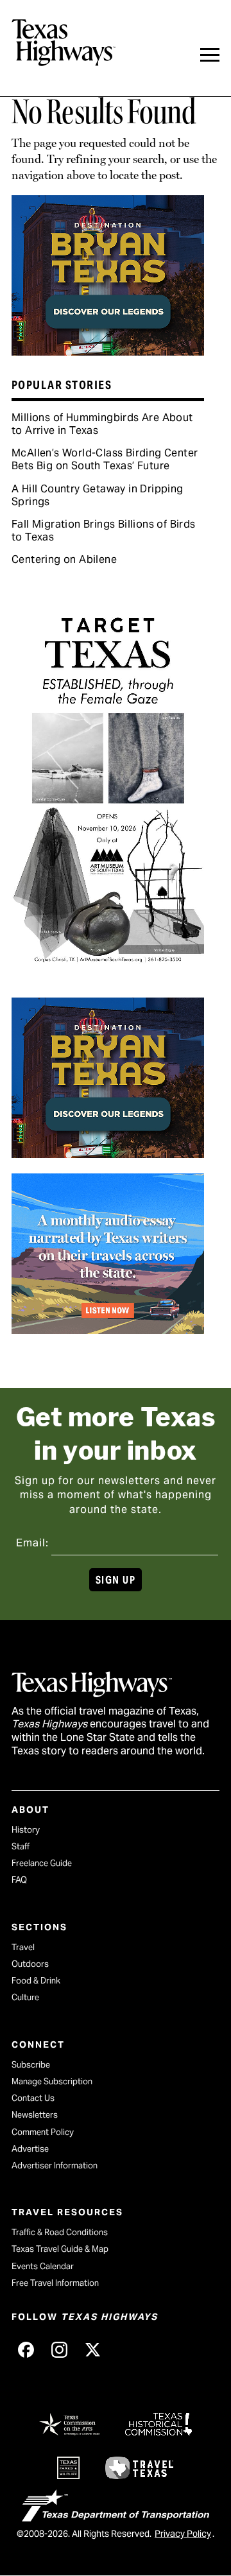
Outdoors (30, 1964)
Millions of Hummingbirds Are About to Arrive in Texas (102, 424)
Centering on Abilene (64, 559)
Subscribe (31, 2065)
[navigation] (210, 55)
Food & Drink (36, 1981)
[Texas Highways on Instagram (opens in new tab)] (59, 2349)
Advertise (30, 2149)
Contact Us (33, 2098)
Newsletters (35, 2115)
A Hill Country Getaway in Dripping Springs (98, 495)
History (26, 1830)
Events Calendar (43, 2266)
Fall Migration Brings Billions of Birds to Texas (104, 531)
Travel (23, 1947)
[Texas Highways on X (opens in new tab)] (92, 2349)
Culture (25, 1997)
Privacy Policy (183, 2534)
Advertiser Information (55, 2165)
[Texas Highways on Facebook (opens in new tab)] (26, 2349)
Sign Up (116, 1580)
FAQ (19, 1880)
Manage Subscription (52, 2081)
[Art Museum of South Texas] (108, 977)
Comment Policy (43, 2132)
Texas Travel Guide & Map (60, 2249)
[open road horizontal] (108, 1329)
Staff (21, 1846)
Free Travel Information (55, 2283)
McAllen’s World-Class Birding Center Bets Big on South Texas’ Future (105, 459)
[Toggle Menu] (210, 55)
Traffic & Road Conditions (60, 2232)
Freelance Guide (42, 1863)
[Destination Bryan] (108, 351)
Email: (32, 1543)
